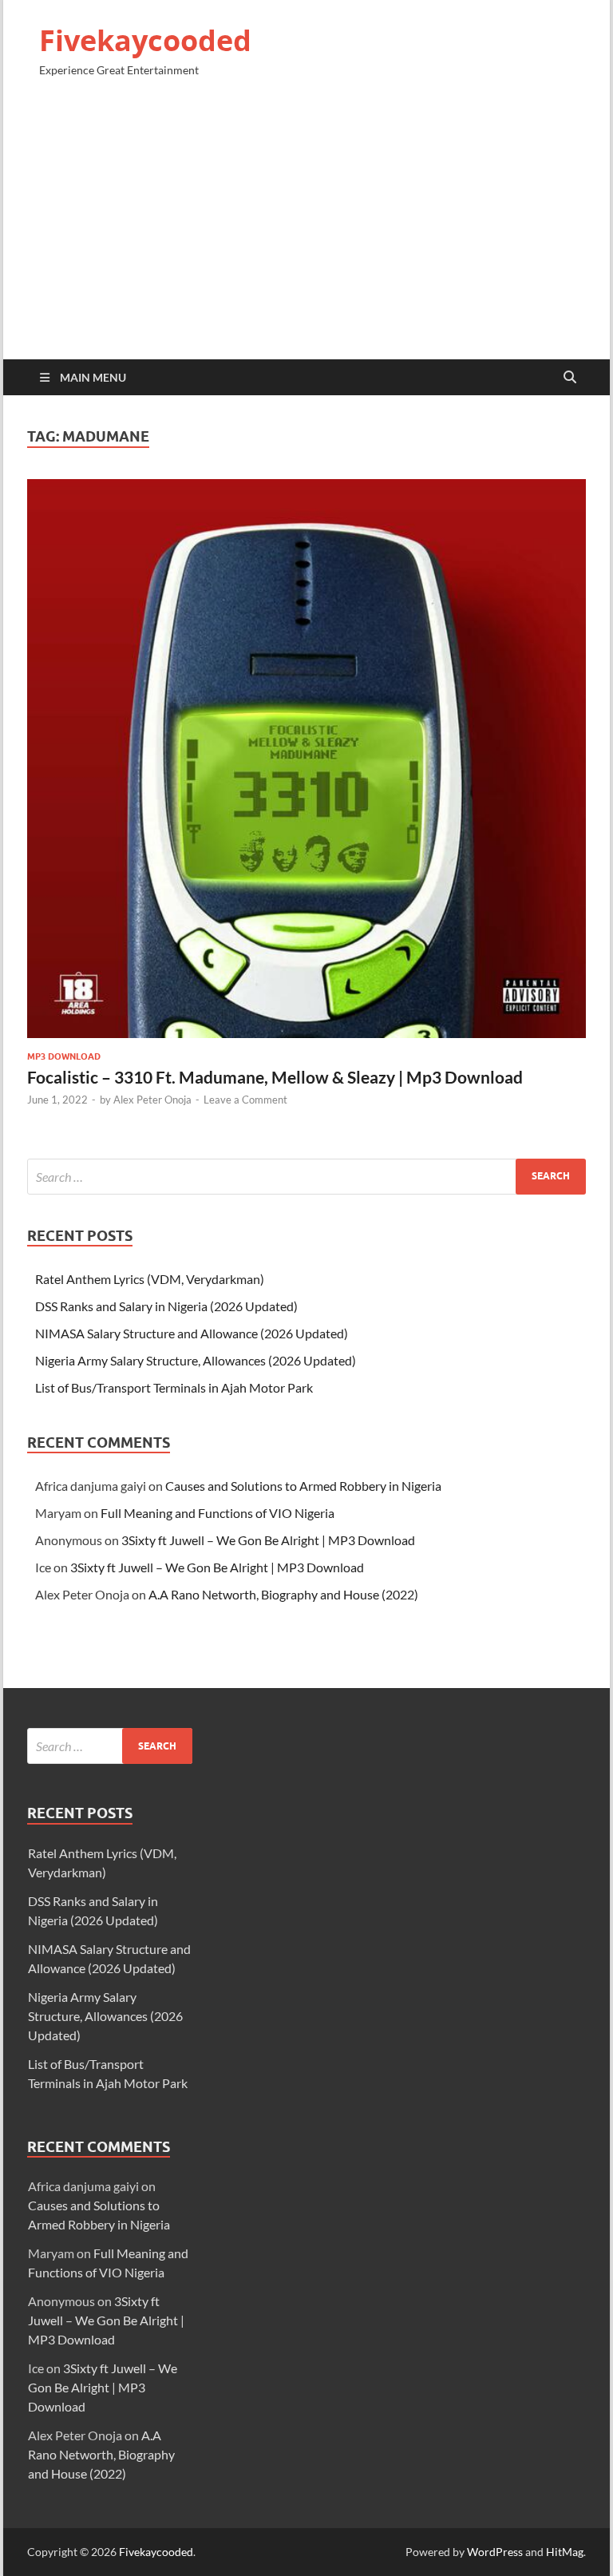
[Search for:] (306, 1177)
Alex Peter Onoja (152, 1100)
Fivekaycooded (145, 40)
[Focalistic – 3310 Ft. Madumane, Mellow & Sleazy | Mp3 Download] (306, 759)
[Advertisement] (306, 225)
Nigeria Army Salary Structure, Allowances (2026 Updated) (196, 1360)
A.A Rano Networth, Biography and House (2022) (283, 1594)
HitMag (565, 2552)
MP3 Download (64, 1056)
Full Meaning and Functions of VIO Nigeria (218, 1513)
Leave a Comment (245, 1100)
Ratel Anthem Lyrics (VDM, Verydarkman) (150, 1279)
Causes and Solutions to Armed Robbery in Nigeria (303, 1486)
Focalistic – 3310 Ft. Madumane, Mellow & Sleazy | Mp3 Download (275, 1077)
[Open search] (570, 378)
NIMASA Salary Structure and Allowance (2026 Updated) (192, 1333)
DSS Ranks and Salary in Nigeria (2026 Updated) (166, 1306)
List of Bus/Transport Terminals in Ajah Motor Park (174, 1387)
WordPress (495, 2552)
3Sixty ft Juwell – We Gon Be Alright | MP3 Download (268, 1540)
